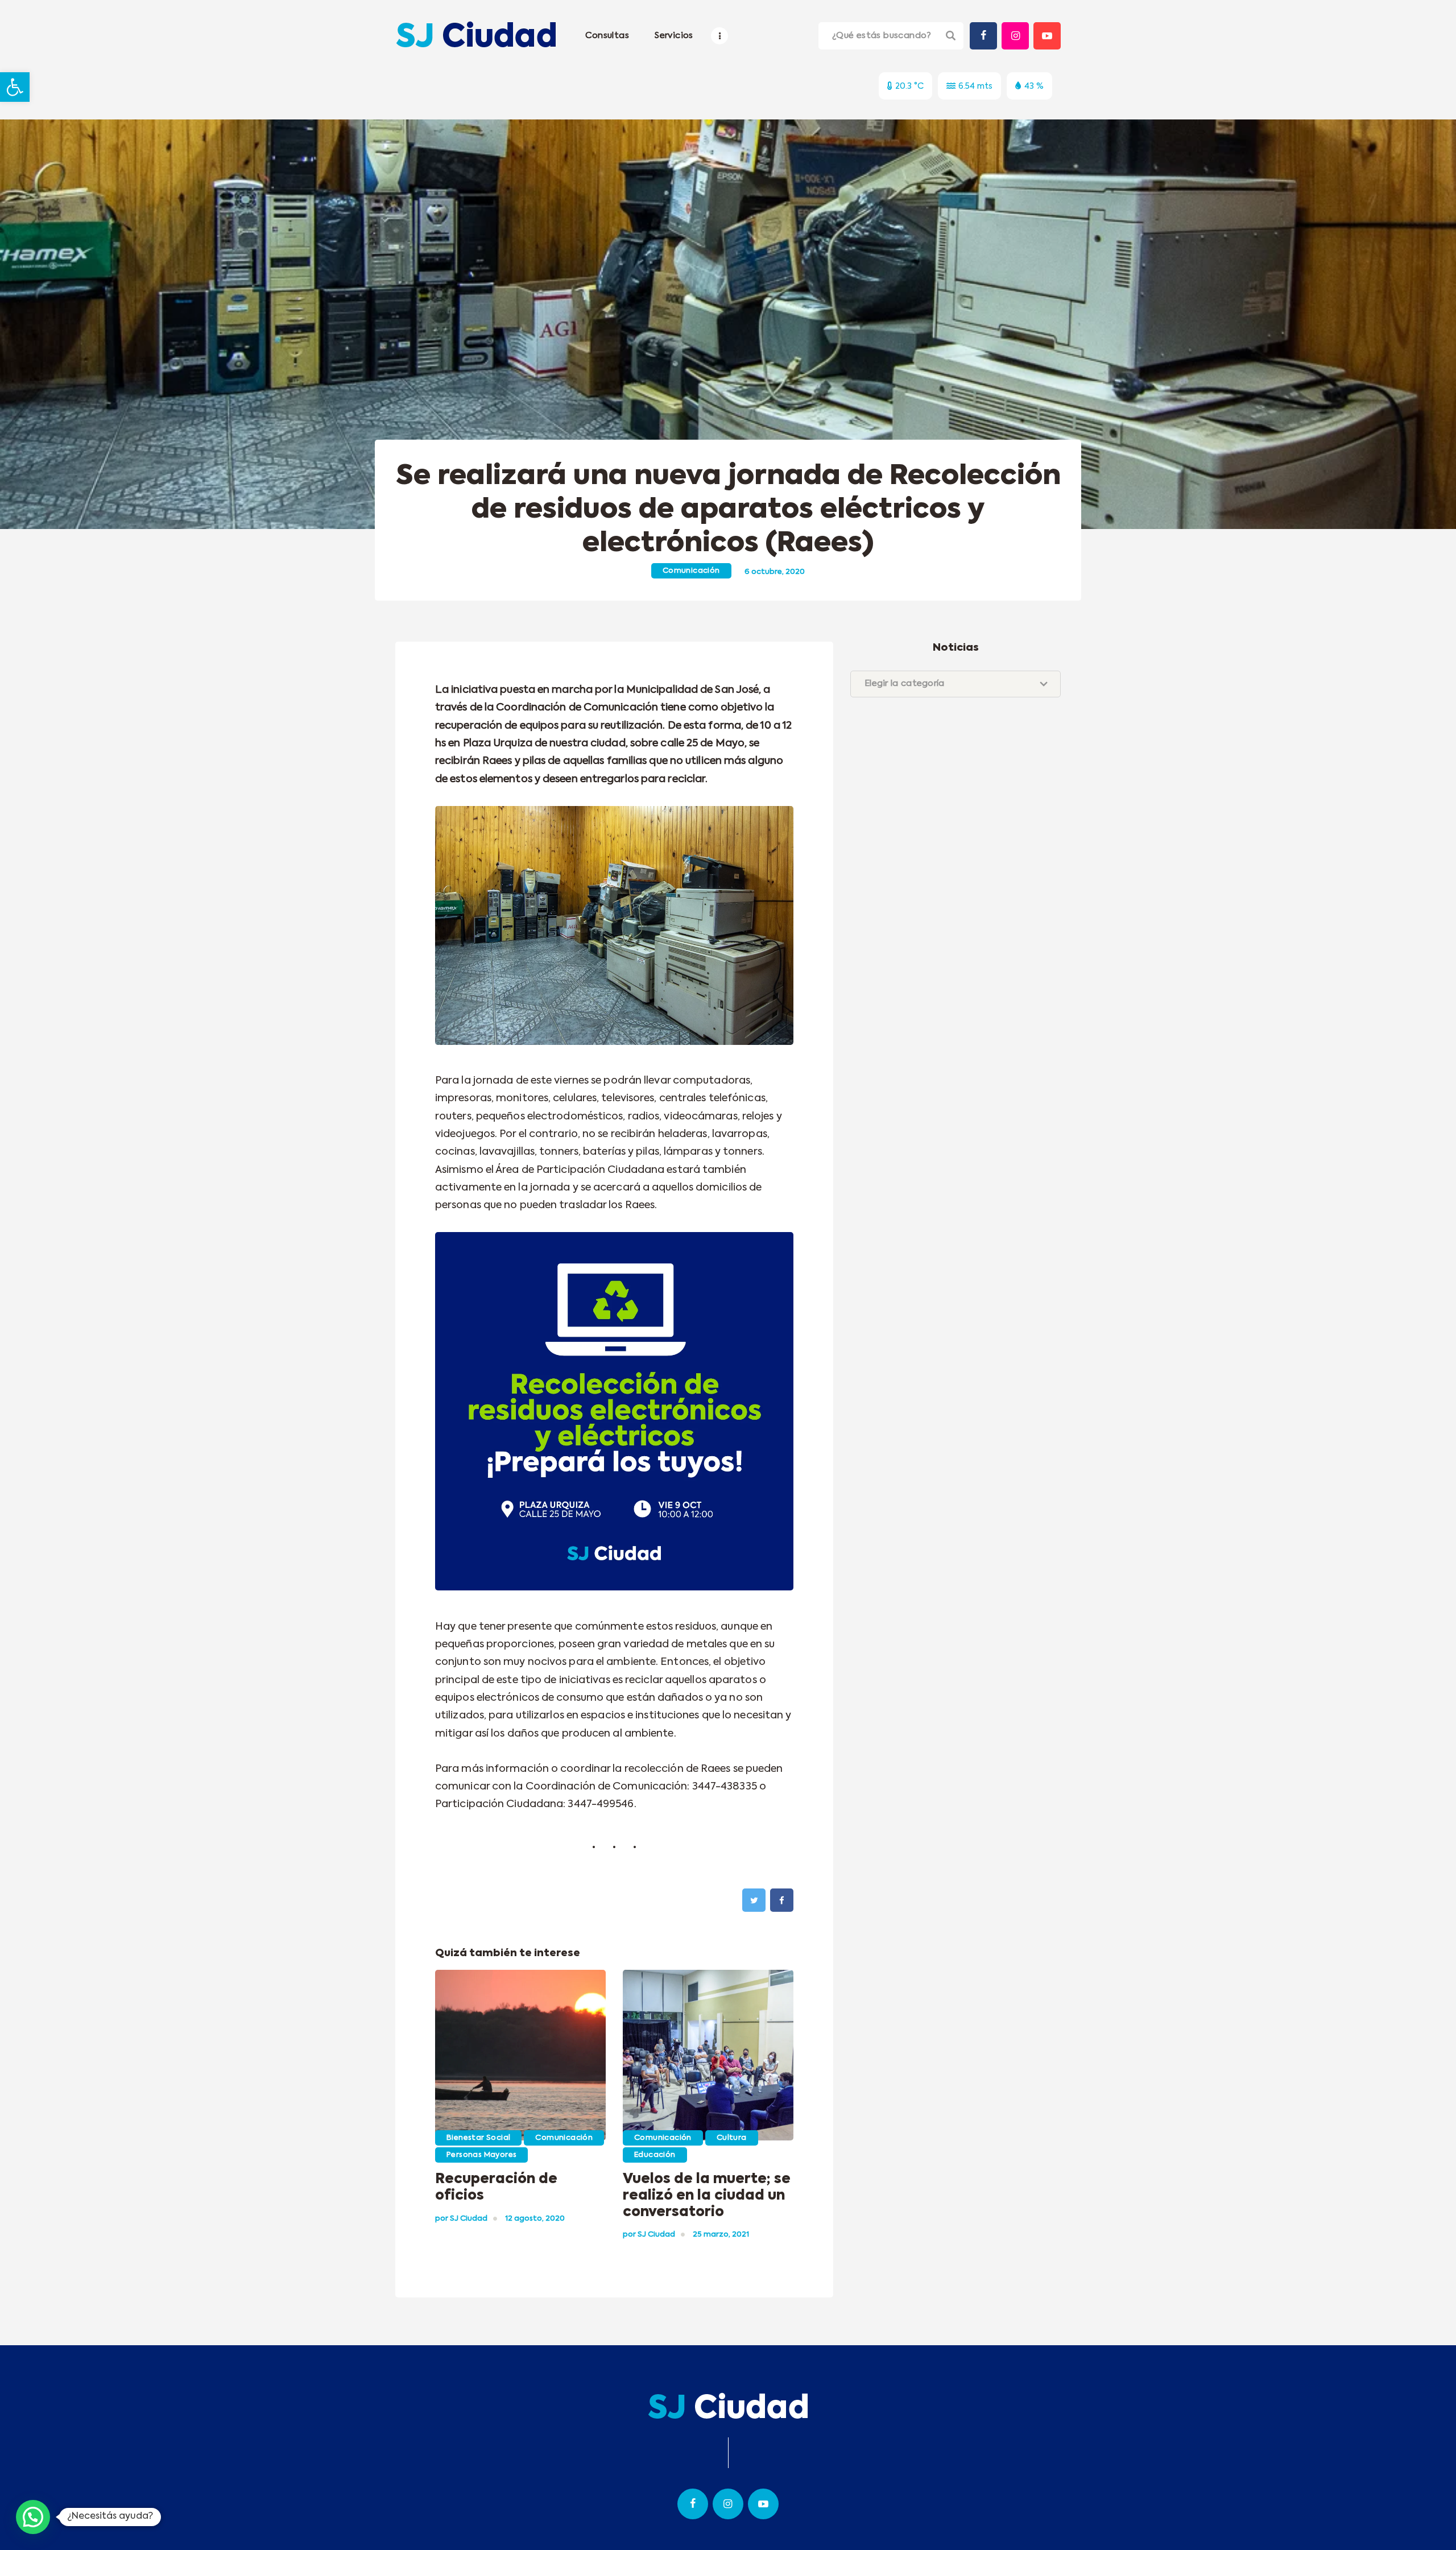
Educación (655, 2155)
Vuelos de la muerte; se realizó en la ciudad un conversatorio (707, 2196)
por (461, 2219)
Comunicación (691, 571)
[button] (15, 87)
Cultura (732, 2138)
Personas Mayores (481, 2155)
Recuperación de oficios (496, 2187)
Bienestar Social (478, 2138)
